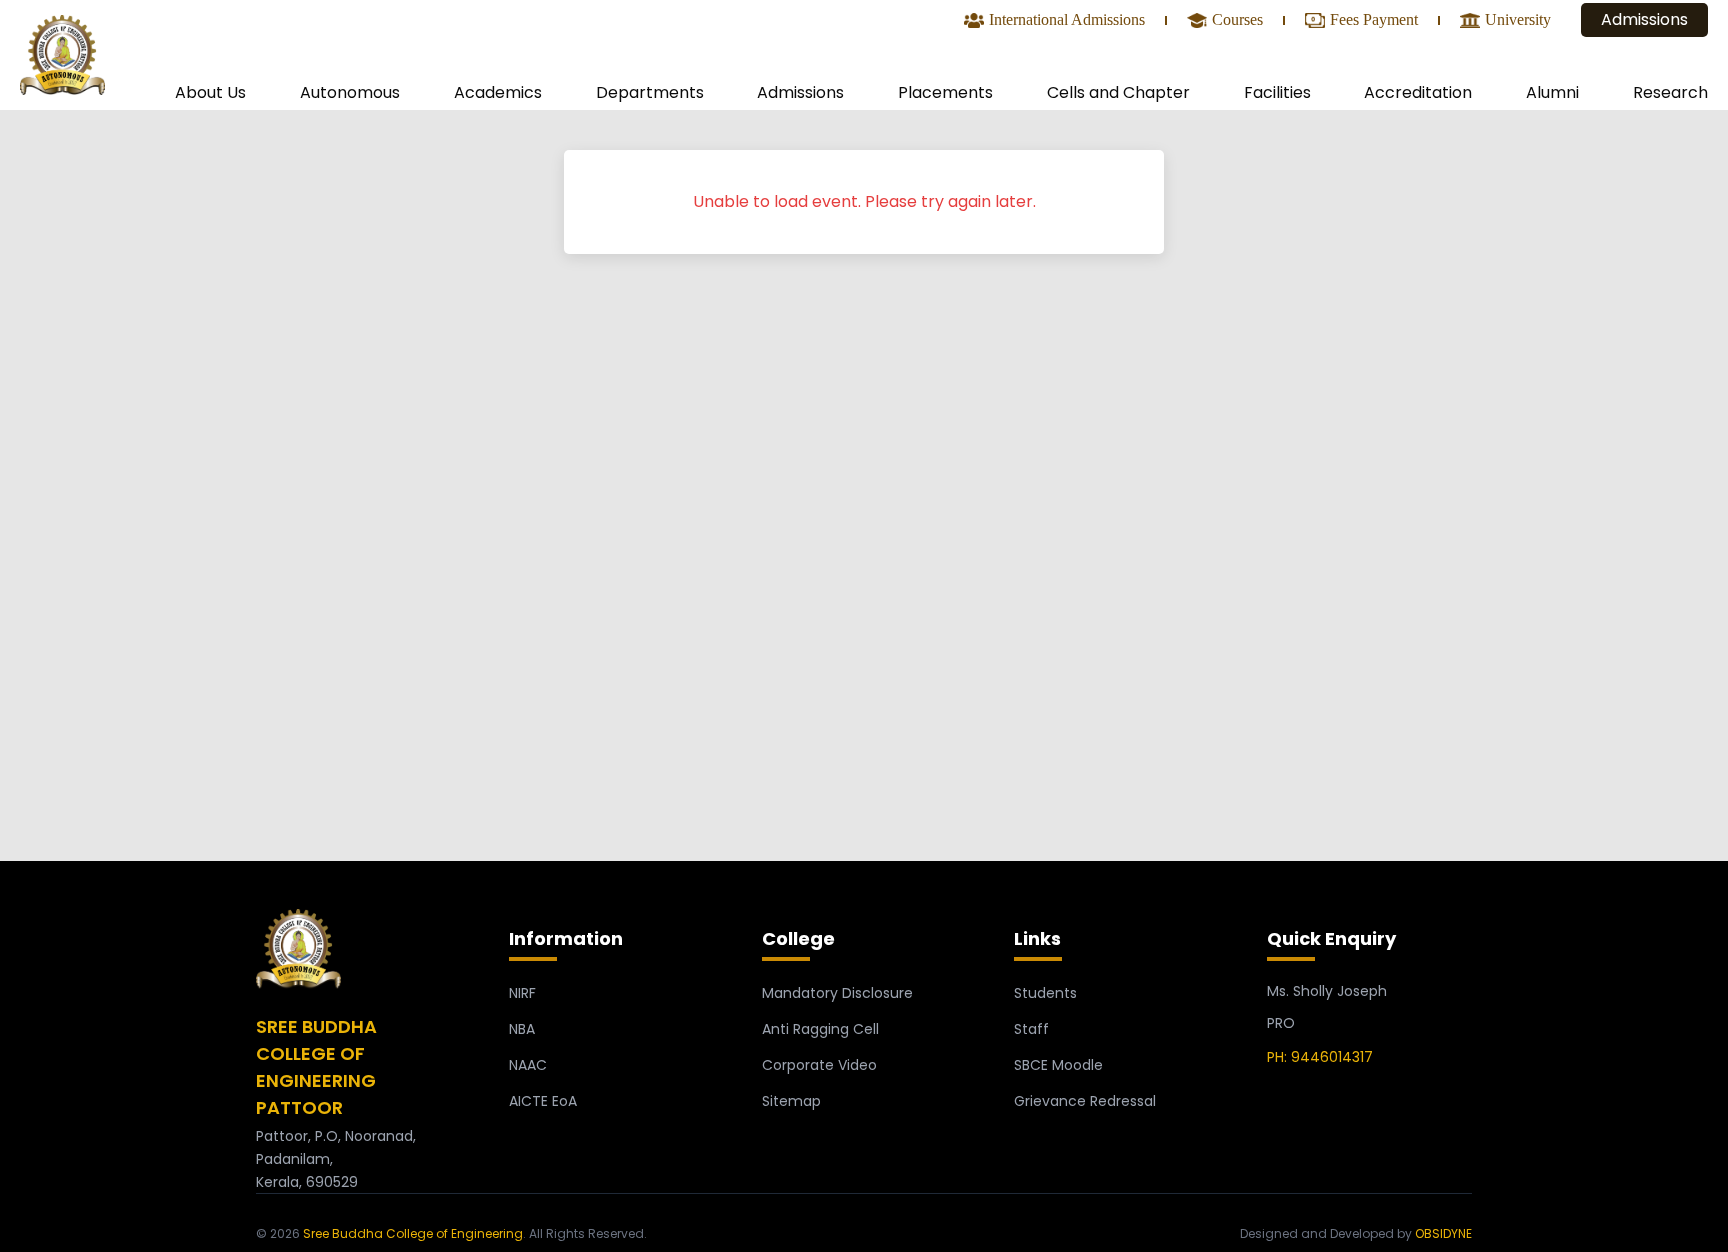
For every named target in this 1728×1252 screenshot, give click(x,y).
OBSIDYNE (1443, 1233)
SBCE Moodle (1058, 1065)
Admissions (1644, 19)
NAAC (528, 1065)
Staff (1031, 1029)
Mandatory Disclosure (837, 993)
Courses (1237, 21)
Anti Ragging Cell (820, 1029)
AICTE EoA (543, 1101)
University (1518, 21)
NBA (522, 1029)
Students (1045, 993)
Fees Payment (1374, 21)
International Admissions (1067, 21)
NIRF (522, 993)
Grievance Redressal (1085, 1101)
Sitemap (791, 1101)
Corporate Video (819, 1065)
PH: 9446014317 (1320, 1057)
